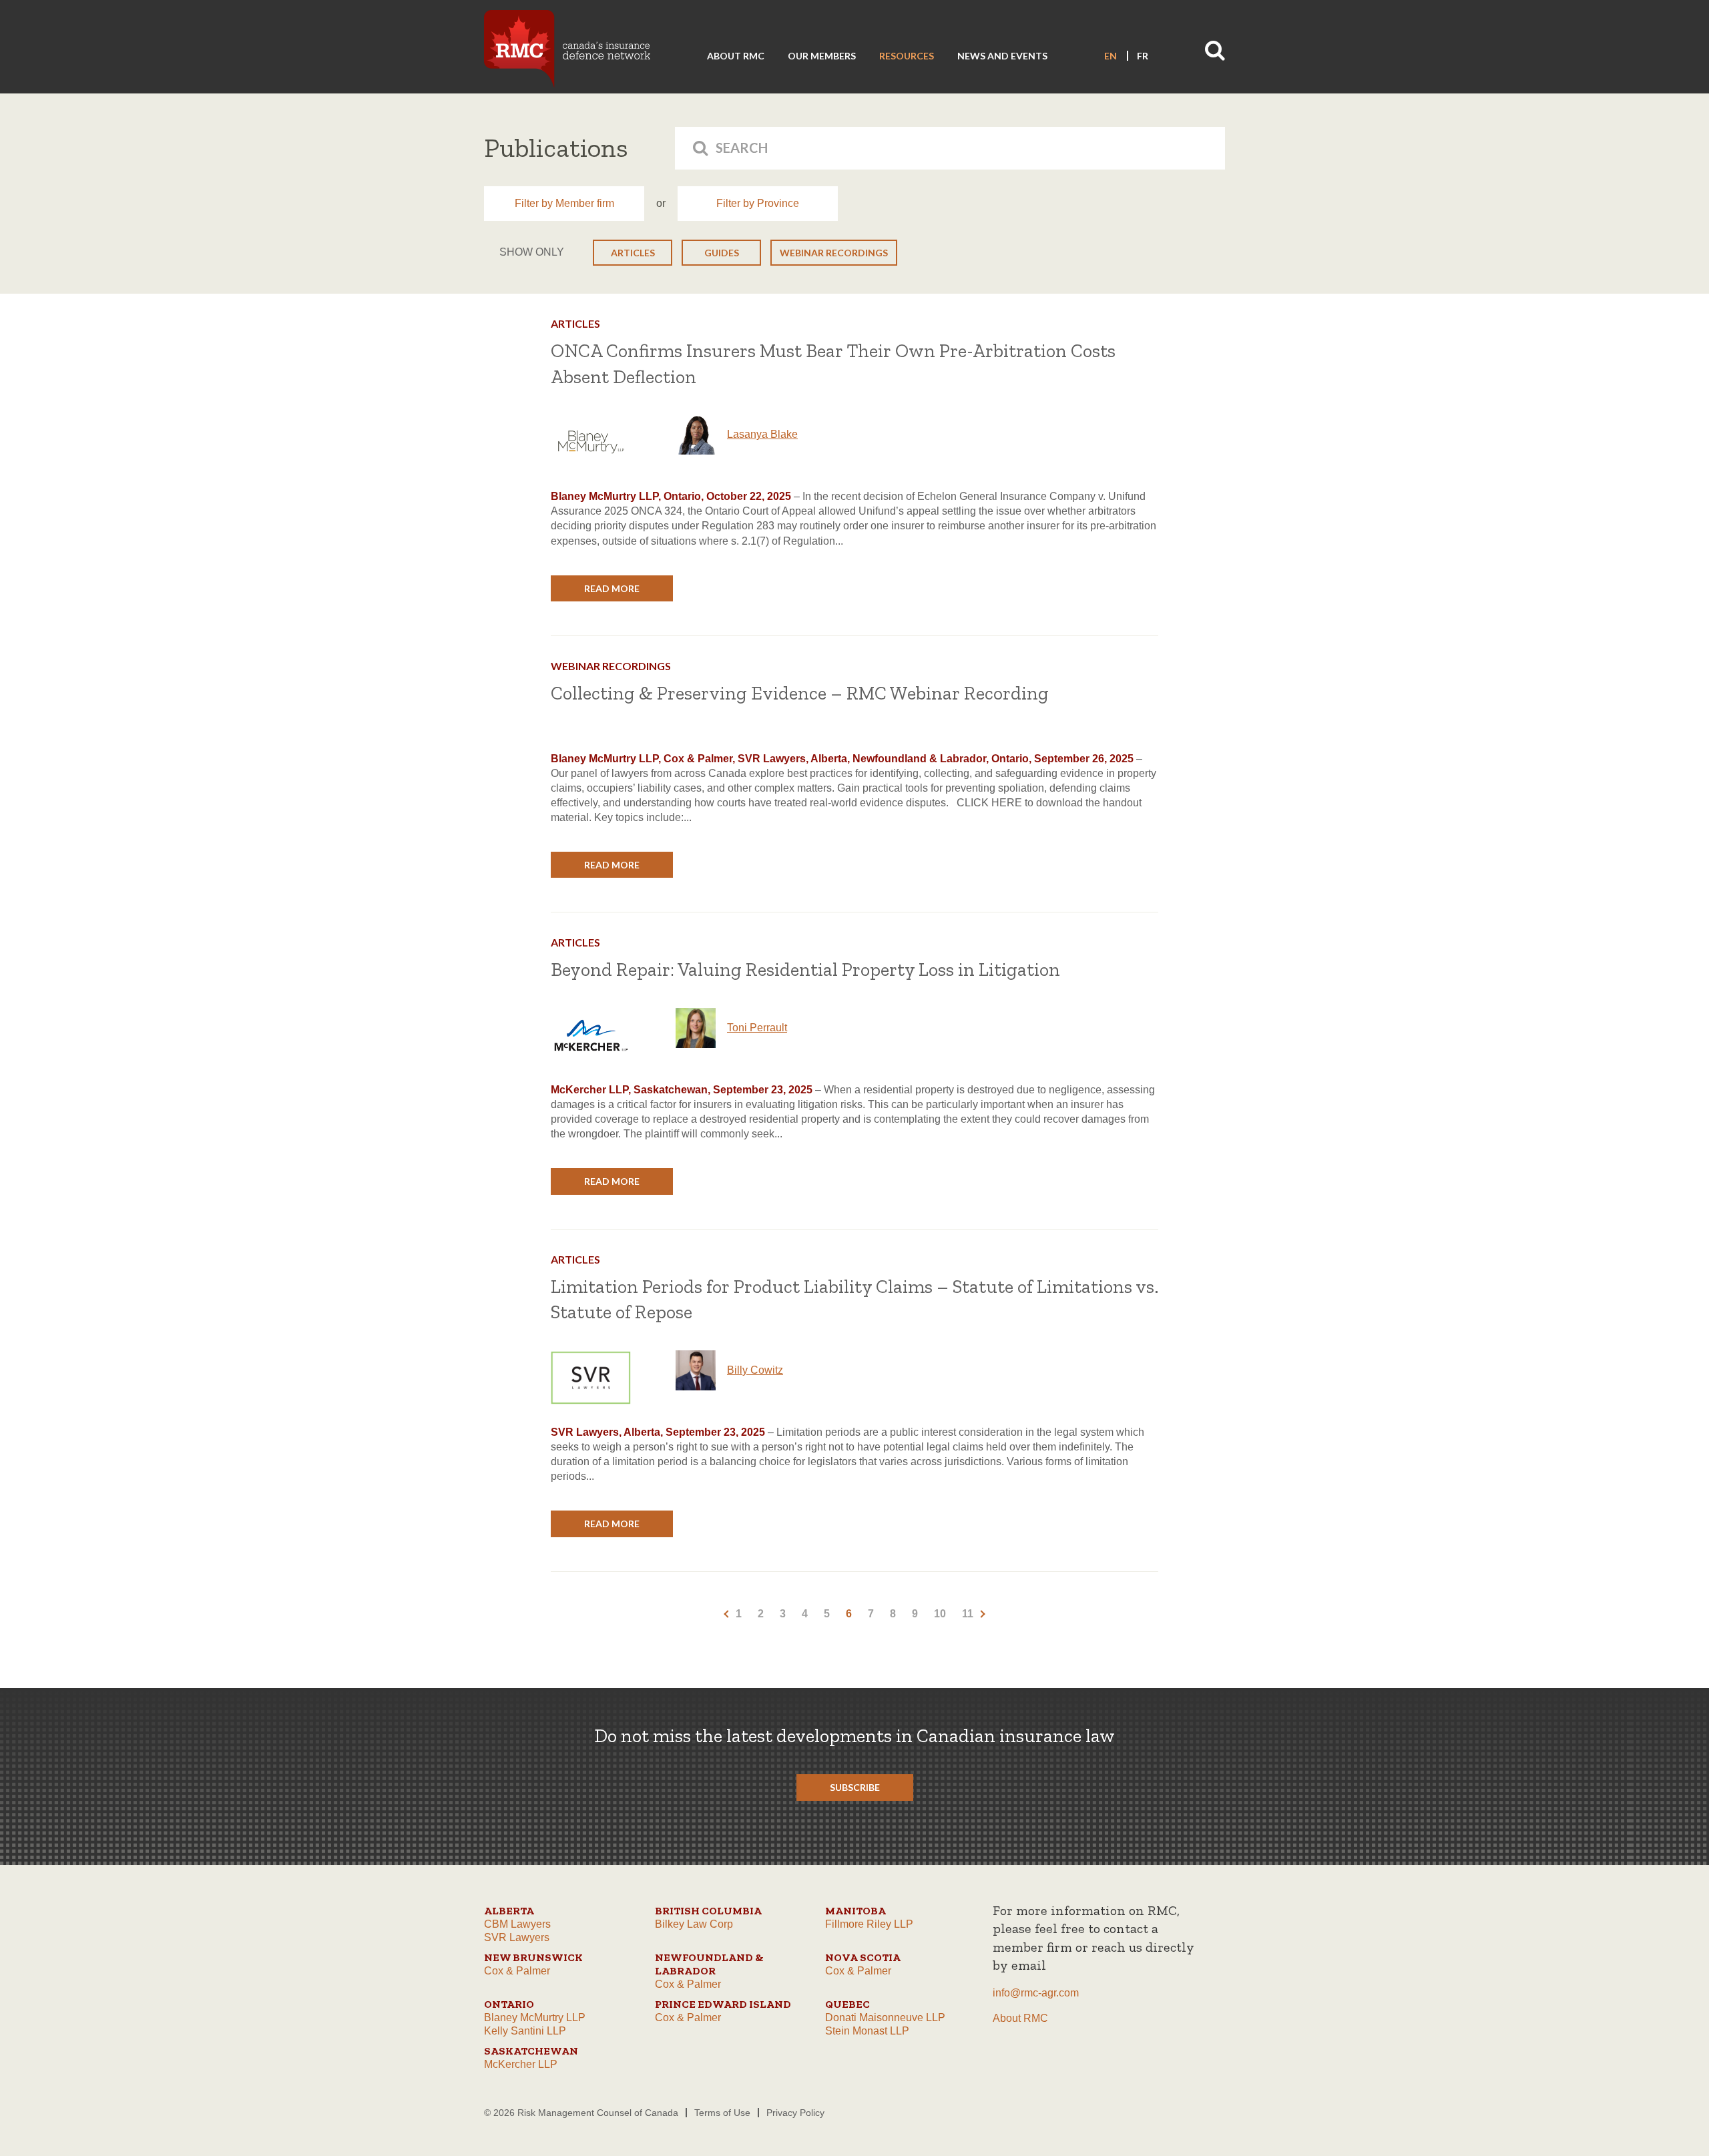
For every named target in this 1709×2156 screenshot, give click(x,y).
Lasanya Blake (762, 434)
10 (940, 1614)
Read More (612, 588)
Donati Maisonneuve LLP (885, 2017)
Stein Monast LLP (867, 2031)
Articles (633, 253)
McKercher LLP (521, 2064)
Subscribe (855, 1787)
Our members (822, 56)
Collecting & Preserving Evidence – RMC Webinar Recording (800, 693)
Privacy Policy (795, 2113)
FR (1143, 56)
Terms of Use (722, 2113)
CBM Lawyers (517, 1924)
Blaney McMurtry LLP (535, 2017)
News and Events (1002, 56)
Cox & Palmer (517, 1971)
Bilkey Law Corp (694, 1924)
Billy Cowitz (755, 1370)
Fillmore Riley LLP (869, 1924)
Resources (907, 56)
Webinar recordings (834, 253)
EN (1111, 56)
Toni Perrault (757, 1028)
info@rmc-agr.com (1036, 1993)
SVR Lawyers (517, 1937)
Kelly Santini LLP (525, 2031)
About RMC (736, 56)
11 (968, 1614)
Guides (722, 253)
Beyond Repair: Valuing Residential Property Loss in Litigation (805, 970)
